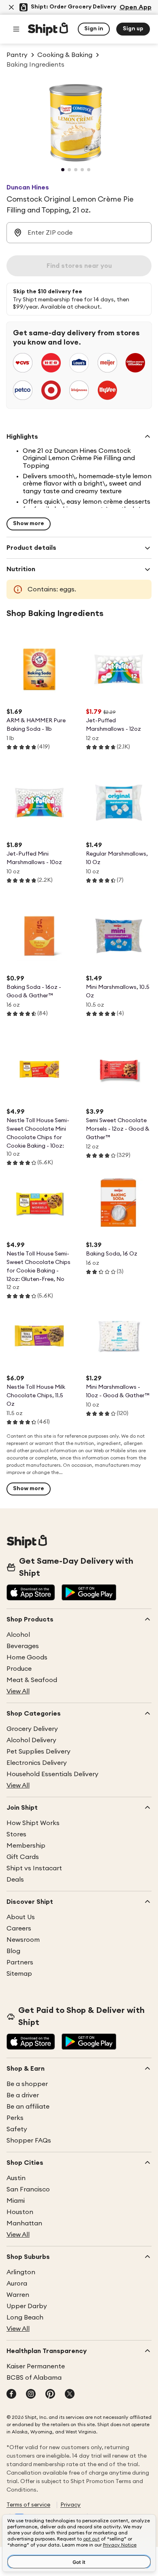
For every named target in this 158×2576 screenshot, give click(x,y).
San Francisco (28, 2189)
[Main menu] (16, 29)
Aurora (17, 2284)
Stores (16, 1834)
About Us (21, 1917)
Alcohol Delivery (31, 1740)
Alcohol (18, 1635)
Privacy (70, 2505)
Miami (16, 2201)
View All (18, 1691)
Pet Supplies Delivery (38, 1752)
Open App (136, 7)
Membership (26, 1846)
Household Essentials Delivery (52, 1774)
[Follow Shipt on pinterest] (50, 2395)
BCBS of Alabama (34, 2378)
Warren (18, 2295)
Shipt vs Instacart (34, 1868)
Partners (20, 1962)
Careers (19, 1928)
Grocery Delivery (32, 1729)
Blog (13, 1951)
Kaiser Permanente (36, 2366)
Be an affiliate (28, 2107)
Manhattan (24, 2223)
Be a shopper (27, 2084)
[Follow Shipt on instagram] (31, 2395)
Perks (15, 2118)
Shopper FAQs (29, 2141)
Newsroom (23, 1940)
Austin (16, 2178)
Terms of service (28, 2505)
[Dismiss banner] (11, 7)
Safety (17, 2129)
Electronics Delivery (37, 1763)
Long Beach (25, 2317)
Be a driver (23, 2095)
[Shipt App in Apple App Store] (31, 1593)
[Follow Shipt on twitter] (70, 2395)
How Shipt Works (33, 1823)
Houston (20, 2212)
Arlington (21, 2272)
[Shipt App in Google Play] (89, 1593)
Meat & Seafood (32, 1680)
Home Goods (27, 1657)
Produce (19, 1669)
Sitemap (19, 1974)
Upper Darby (27, 2306)
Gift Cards (23, 1857)
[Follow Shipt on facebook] (11, 2395)
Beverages (23, 1646)
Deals (15, 1880)
